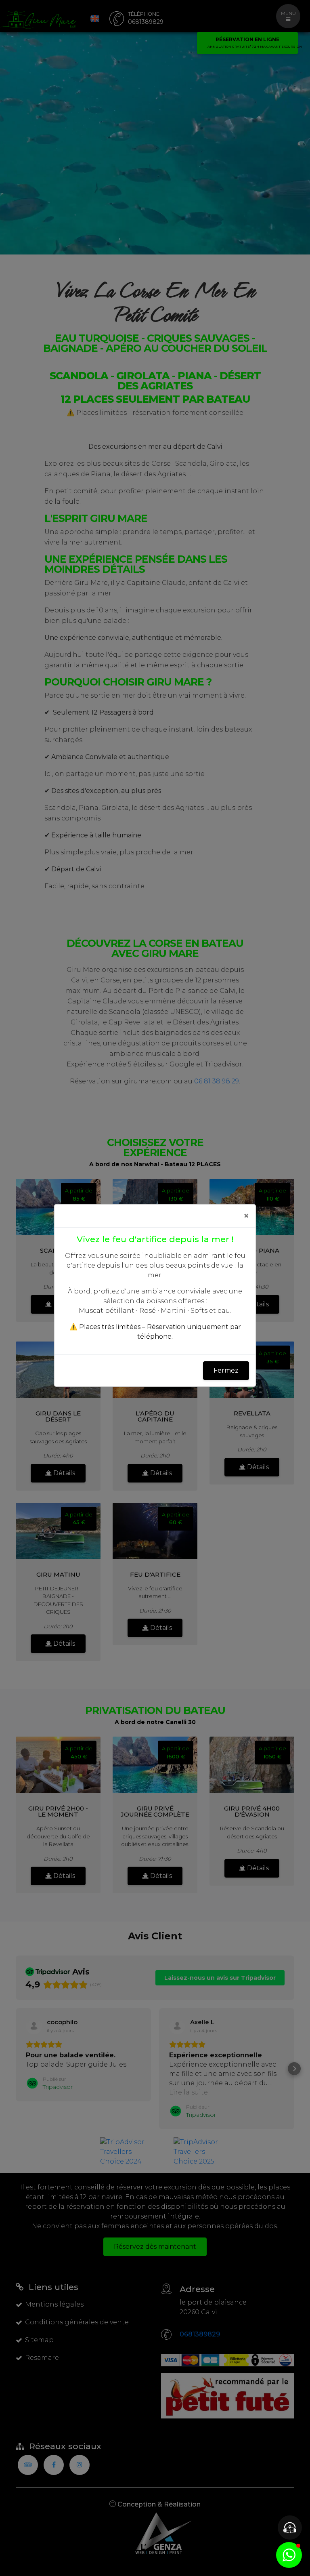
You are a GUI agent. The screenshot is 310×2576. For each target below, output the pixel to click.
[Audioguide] (290, 2528)
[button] (289, 2555)
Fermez (226, 1370)
